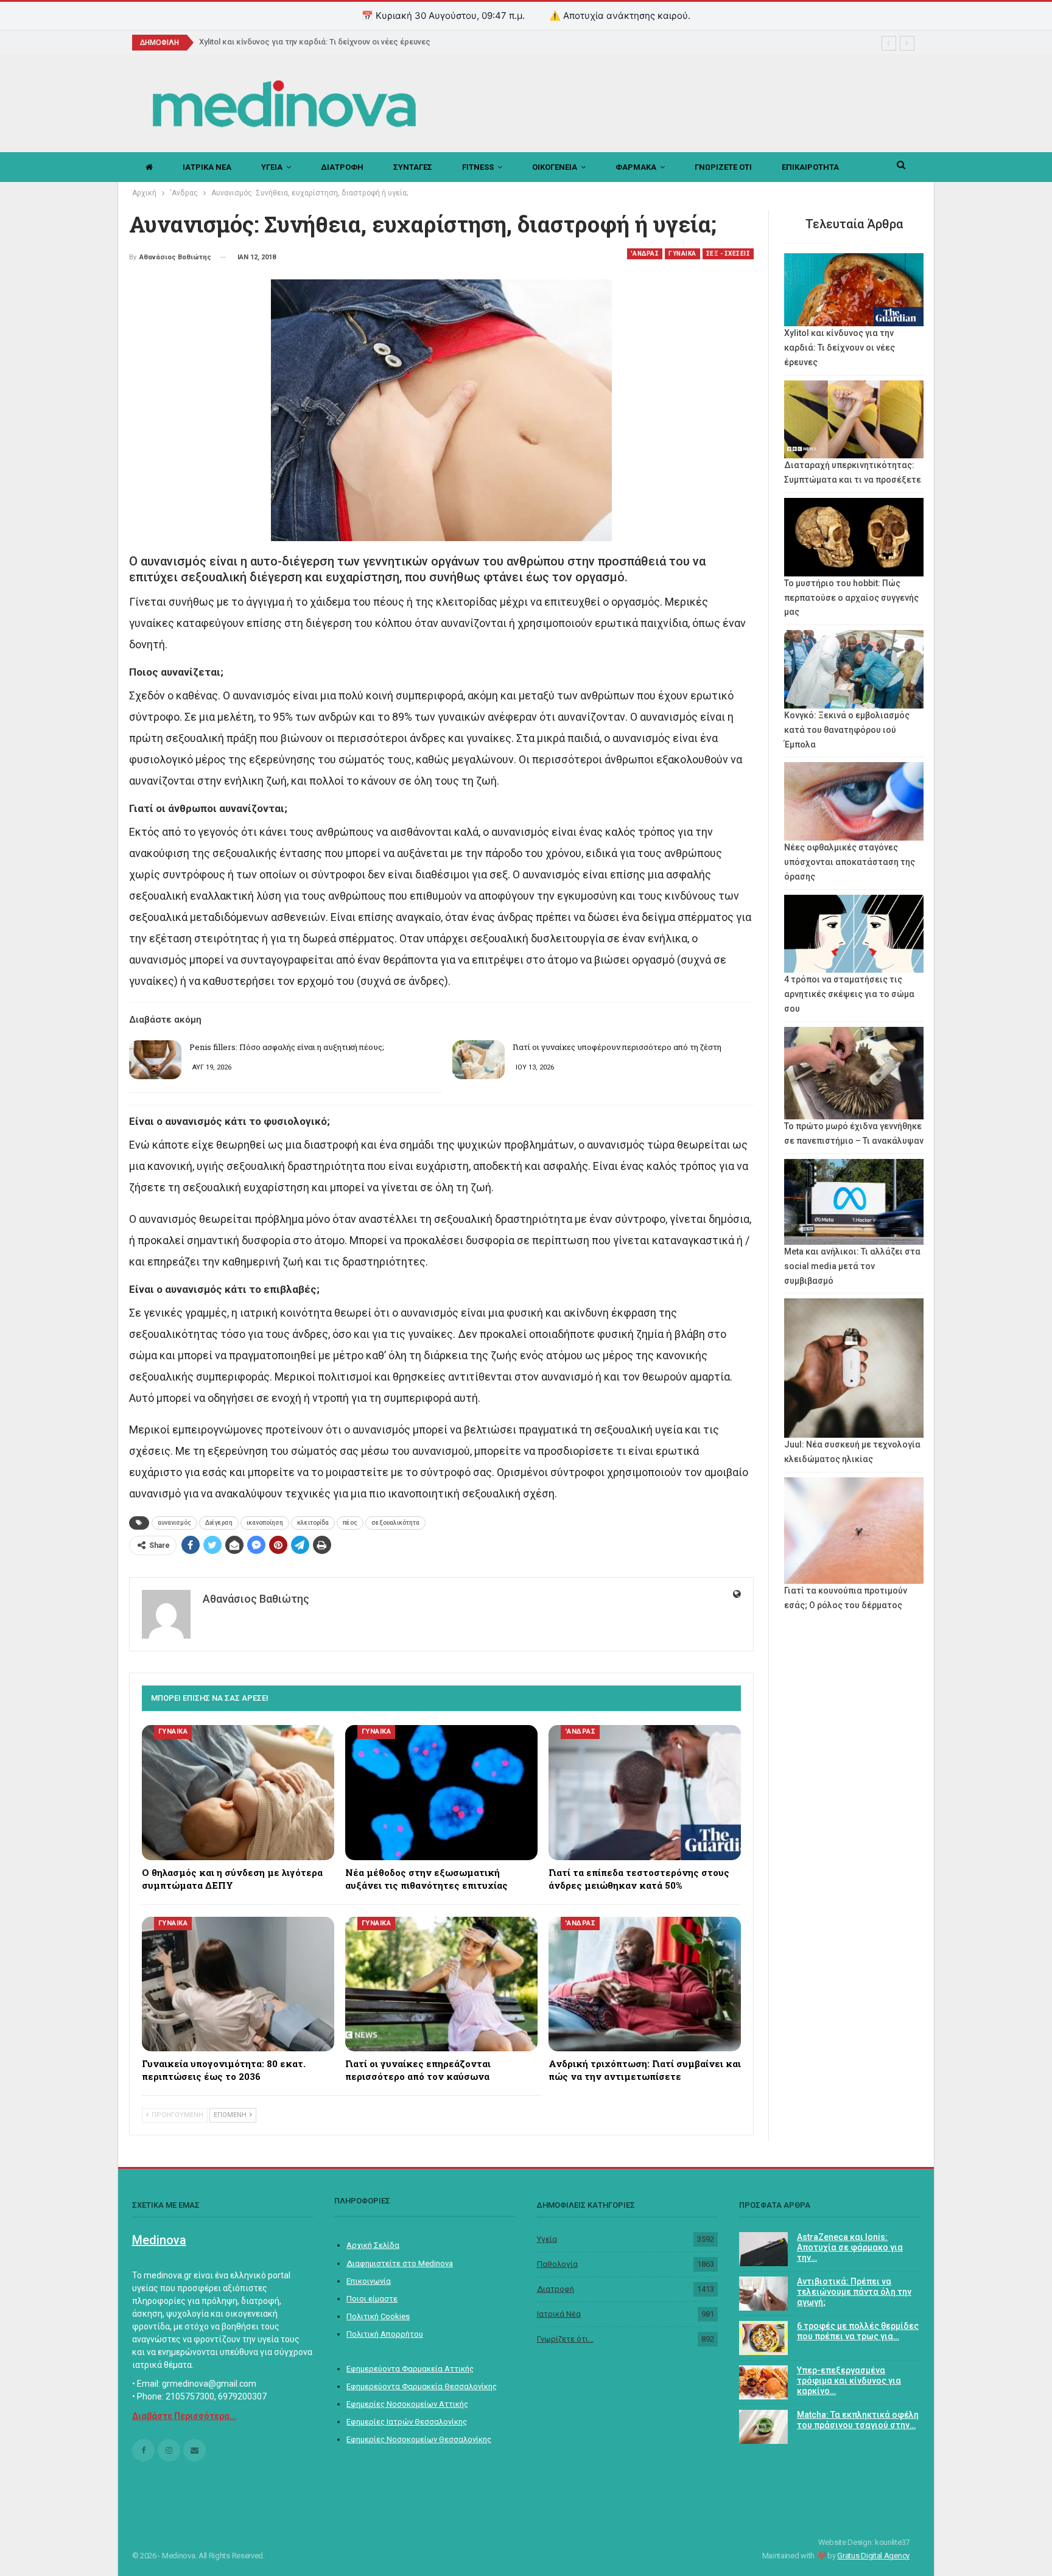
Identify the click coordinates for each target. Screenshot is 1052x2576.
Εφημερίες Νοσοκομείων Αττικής (407, 2404)
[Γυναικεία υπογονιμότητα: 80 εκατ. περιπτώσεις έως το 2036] (238, 1984)
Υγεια (272, 167)
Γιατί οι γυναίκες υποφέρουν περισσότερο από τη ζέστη (617, 1047)
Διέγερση (219, 1523)
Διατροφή (556, 2289)
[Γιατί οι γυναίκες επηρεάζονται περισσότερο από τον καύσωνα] (441, 1984)
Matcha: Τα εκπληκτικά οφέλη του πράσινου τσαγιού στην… (858, 2420)
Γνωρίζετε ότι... (565, 2339)
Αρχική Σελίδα (373, 2245)
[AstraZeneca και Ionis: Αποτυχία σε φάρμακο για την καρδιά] (763, 2249)
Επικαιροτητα (810, 167)
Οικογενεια (555, 167)
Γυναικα (682, 254)
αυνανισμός (174, 1523)
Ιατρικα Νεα (207, 167)
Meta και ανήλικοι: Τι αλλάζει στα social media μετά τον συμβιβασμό (852, 1266)
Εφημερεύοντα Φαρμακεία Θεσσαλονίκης (422, 2386)
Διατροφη (342, 167)
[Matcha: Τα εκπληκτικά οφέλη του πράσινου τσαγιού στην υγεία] (763, 2427)
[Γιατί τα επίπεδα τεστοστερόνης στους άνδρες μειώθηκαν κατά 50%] (645, 1792)
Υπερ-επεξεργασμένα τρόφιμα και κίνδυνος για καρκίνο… (849, 2381)
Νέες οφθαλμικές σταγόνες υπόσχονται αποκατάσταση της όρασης (850, 862)
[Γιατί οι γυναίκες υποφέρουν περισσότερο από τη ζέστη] (479, 1060)
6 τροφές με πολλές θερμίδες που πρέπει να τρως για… (858, 2331)
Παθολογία (557, 2264)
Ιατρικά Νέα (559, 2314)
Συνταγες (413, 167)
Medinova (159, 2240)
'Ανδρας (645, 254)
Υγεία (547, 2239)
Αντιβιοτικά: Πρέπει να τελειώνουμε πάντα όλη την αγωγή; (854, 2292)
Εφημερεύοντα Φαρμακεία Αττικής (410, 2369)
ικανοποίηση (265, 1523)
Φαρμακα (636, 167)
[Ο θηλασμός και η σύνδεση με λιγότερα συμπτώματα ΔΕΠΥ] (238, 1792)
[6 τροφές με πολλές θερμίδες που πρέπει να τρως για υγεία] (763, 2338)
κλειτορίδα (313, 1523)
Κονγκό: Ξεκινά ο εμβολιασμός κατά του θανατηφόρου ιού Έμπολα (847, 730)
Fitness (478, 167)
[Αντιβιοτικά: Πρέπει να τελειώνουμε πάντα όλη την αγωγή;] (763, 2294)
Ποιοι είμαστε (372, 2299)
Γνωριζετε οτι (723, 167)
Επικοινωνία (369, 2281)
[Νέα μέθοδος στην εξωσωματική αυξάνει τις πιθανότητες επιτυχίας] (441, 1792)
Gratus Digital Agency (873, 2556)
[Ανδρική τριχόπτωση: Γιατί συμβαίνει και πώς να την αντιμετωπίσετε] (645, 1984)
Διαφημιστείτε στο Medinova (400, 2263)
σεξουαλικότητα (395, 1523)
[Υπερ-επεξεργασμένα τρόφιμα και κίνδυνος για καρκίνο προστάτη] (763, 2382)
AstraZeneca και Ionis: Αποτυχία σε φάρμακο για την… (850, 2247)
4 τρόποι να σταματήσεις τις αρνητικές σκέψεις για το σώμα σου (849, 994)
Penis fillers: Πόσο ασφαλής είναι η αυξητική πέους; (287, 1047)
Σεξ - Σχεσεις (728, 254)
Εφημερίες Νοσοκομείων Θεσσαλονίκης (419, 2439)
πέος (350, 1523)
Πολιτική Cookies (378, 2316)
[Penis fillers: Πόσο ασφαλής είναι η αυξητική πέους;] (155, 1060)
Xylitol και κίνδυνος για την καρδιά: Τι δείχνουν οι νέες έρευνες (315, 42)
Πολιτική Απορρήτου (385, 2334)
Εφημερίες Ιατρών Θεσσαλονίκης (407, 2422)
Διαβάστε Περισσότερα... (184, 2416)
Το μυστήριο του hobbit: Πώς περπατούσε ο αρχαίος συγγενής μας (851, 598)
